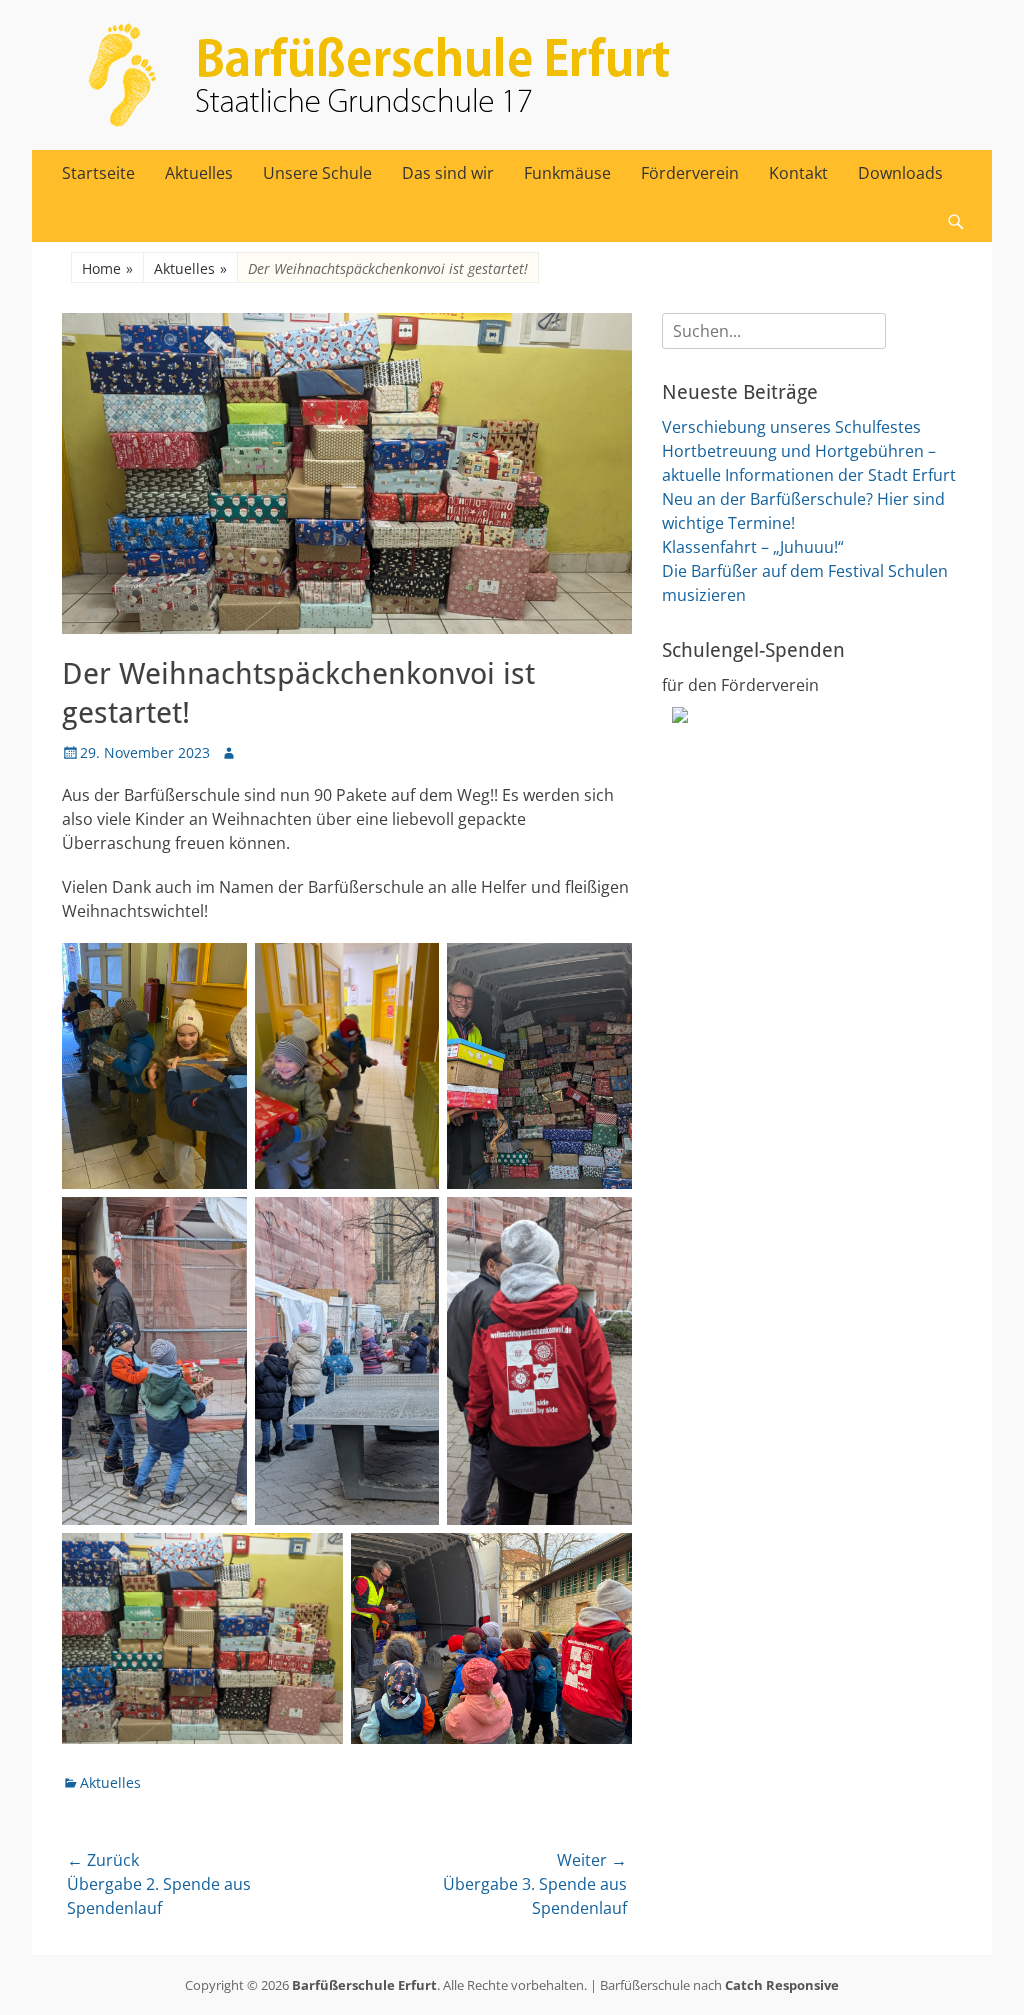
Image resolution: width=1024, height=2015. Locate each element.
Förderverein (690, 173)
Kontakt (798, 173)
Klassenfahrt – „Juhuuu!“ (753, 547)
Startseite (98, 173)
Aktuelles (199, 173)
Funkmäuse (567, 173)
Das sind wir (448, 173)
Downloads (900, 173)
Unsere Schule (317, 173)
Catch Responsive (782, 1985)
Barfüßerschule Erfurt (364, 1985)
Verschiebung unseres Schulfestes (791, 427)
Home (107, 268)
